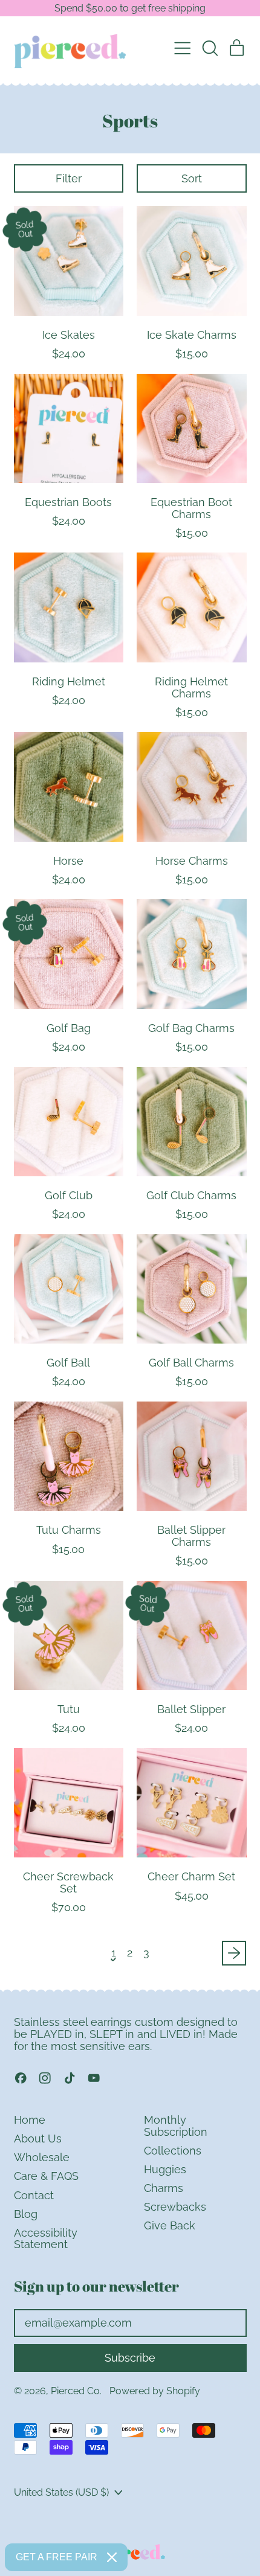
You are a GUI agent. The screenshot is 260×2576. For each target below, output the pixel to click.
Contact (34, 2195)
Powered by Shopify (155, 2391)
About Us (38, 2139)
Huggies (165, 2169)
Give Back (170, 2225)
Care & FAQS (46, 2176)
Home (30, 2120)
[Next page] (234, 1953)
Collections (173, 2151)
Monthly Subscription (176, 2126)
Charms (164, 2188)
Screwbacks (175, 2207)
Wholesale (42, 2157)
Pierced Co (75, 2391)
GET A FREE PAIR (57, 2557)
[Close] (112, 2557)
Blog (26, 2214)
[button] (210, 48)
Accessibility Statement (46, 2239)
